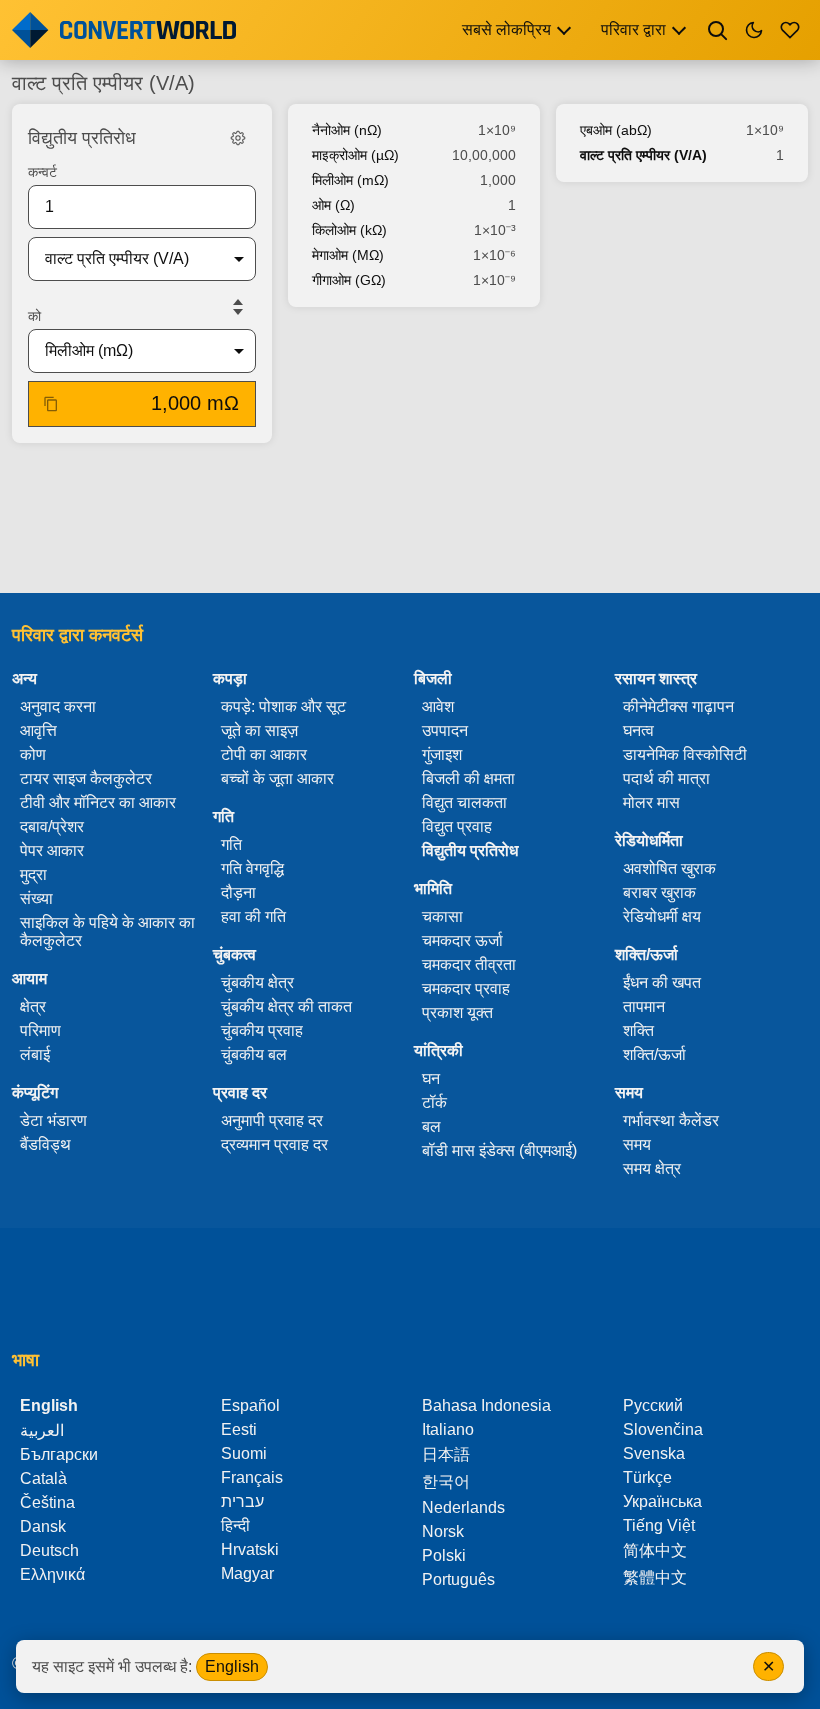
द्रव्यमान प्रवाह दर (274, 1144)
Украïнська (662, 1501)
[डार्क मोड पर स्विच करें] (754, 30)
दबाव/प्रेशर (52, 826)
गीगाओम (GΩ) (349, 280)
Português (458, 1579)
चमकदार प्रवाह (466, 988)
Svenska (654, 1453)
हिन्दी (235, 1525)
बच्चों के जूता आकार (277, 778)
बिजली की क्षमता (468, 778)
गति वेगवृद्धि (252, 868)
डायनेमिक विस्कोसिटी (685, 754)
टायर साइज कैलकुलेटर (86, 778)
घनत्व (638, 730)
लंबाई (35, 1054)
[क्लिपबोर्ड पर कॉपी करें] (51, 404)
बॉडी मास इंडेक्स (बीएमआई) (499, 1150)
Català (43, 1478)
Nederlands (463, 1507)
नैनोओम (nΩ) (347, 130)
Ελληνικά (52, 1574)
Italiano (448, 1429)
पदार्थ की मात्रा (666, 778)
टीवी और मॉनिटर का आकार (98, 802)
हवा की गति (253, 916)
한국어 (446, 1481)
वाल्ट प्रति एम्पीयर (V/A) (643, 155)
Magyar (247, 1573)
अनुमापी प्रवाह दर (272, 1120)
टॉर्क (434, 1102)
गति (231, 844)
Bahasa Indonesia (486, 1405)
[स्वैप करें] (238, 307)
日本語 (446, 1454)
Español (250, 1405)
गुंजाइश (442, 754)
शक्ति (638, 1030)
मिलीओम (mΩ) (350, 180)
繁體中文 (655, 1577)
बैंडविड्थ (45, 1144)
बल (431, 1126)
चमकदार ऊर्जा (462, 940)
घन (431, 1078)
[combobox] (126, 259)
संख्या (36, 898)
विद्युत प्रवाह (457, 826)
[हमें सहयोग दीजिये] (790, 30)
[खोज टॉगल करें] (718, 30)
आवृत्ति (38, 730)
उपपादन (445, 730)
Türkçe (647, 1477)
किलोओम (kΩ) (349, 230)
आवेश (438, 706)
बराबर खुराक (659, 892)
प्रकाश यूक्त (457, 1012)
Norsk (443, 1531)
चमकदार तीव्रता (469, 964)
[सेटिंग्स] (238, 138)
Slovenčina (663, 1429)
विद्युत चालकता (464, 802)
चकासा (442, 916)
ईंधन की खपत (662, 982)
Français (252, 1477)
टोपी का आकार (264, 754)
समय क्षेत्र (652, 1168)
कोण (33, 754)
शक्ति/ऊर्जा (654, 1054)
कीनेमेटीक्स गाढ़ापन (678, 706)
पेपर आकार (52, 850)
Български (59, 1454)
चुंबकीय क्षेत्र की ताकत (286, 1006)
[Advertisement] (410, 520)
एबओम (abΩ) (616, 130)
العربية (42, 1430)
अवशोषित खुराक (669, 868)
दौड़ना (238, 892)
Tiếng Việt (659, 1525)
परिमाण (40, 1030)
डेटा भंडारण (53, 1120)
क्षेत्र (33, 1006)
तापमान (644, 1006)
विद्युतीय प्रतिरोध (470, 850)
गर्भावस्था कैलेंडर (671, 1120)
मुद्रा (33, 874)
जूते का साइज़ (259, 730)
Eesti (239, 1429)
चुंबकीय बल (254, 1054)
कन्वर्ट (42, 172)
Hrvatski (250, 1549)
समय (637, 1144)
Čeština (47, 1502)
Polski (444, 1555)
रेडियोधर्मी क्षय (662, 916)
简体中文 (655, 1550)
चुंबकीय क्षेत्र (257, 982)
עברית (242, 1501)
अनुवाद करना (58, 706)
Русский (653, 1405)
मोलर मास (651, 802)
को (34, 316)
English (232, 1666)
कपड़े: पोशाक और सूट (283, 706)
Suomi (244, 1453)
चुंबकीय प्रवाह (262, 1030)
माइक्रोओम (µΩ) (355, 155)
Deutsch (49, 1550)
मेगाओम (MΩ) (348, 255)
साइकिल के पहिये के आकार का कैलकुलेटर (107, 931)
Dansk (43, 1526)
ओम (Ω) (333, 205)
